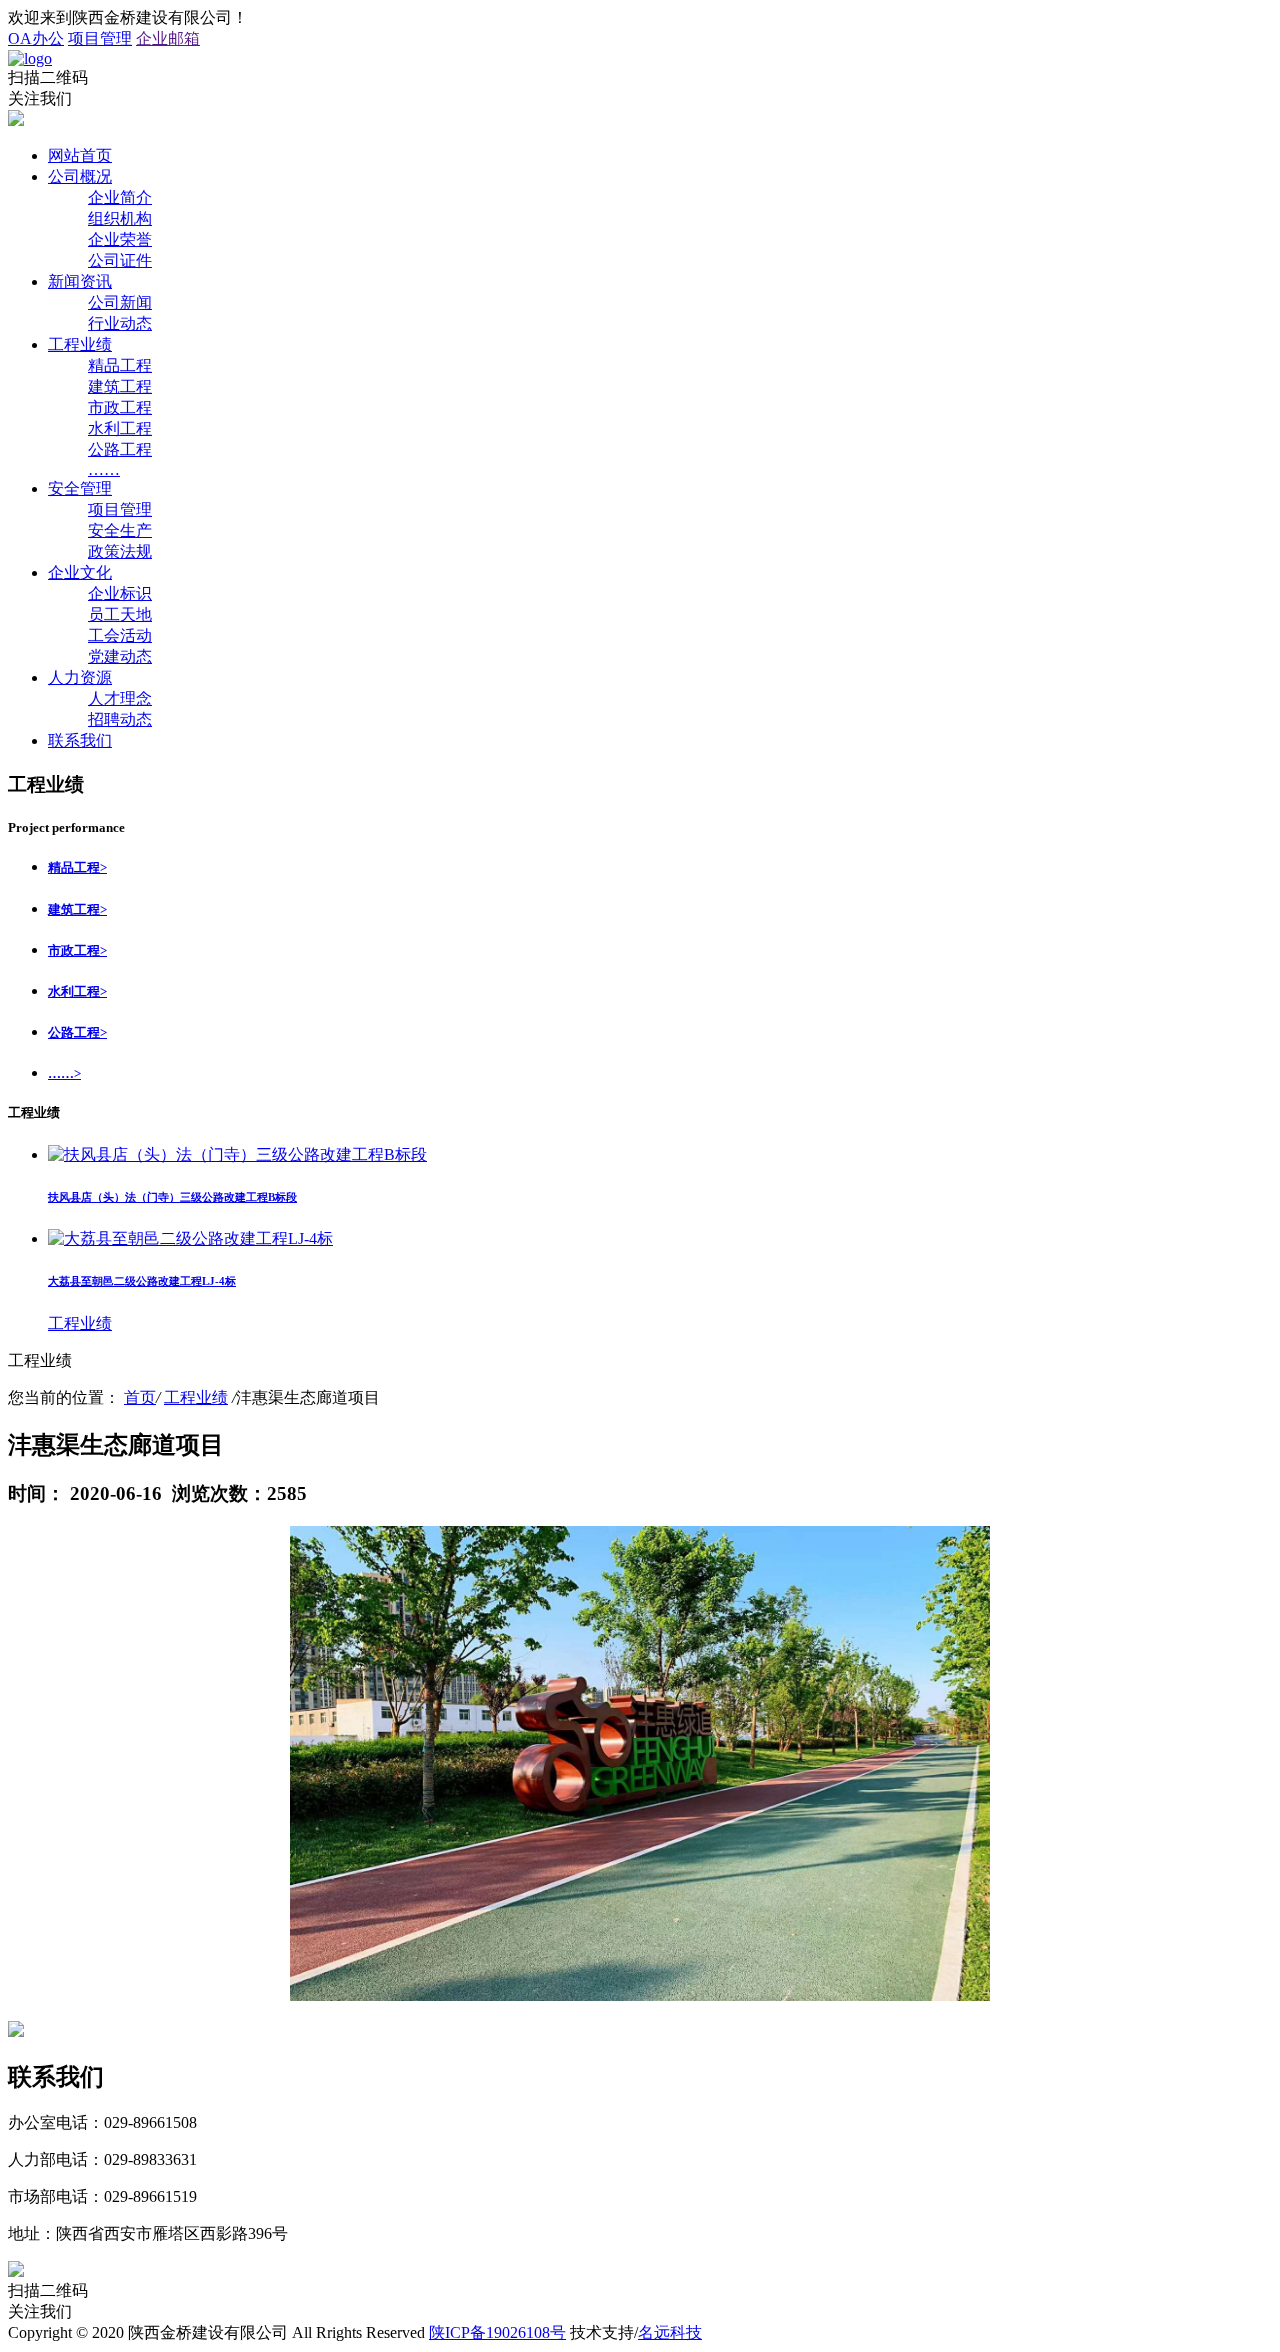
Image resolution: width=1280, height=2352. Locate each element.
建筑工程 (120, 386)
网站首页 (80, 155)
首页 (140, 1397)
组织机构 (120, 218)
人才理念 (120, 698)
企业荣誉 (120, 239)
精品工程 (120, 365)
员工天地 (120, 614)
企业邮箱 (168, 38)
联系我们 (80, 740)
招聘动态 (120, 719)
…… (104, 469)
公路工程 (120, 449)
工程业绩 (80, 344)
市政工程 (120, 407)
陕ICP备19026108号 (497, 2332)
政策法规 (120, 551)
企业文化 (80, 572)
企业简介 (120, 197)
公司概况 (80, 176)
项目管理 (100, 38)
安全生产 (120, 530)
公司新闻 (120, 302)
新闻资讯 (80, 281)
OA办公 (36, 38)
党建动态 (120, 656)
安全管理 (80, 488)
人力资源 (80, 677)
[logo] (30, 58)
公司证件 (120, 260)
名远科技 (670, 2332)
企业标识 (120, 593)
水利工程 (120, 428)
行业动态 (120, 323)
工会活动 (120, 635)
